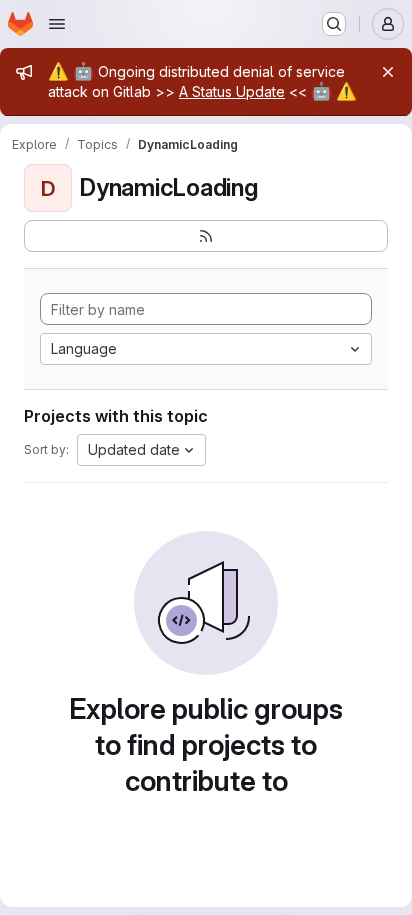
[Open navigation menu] (57, 24)
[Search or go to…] (334, 24)
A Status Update (232, 91)
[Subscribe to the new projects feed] (206, 236)
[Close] (388, 72)
